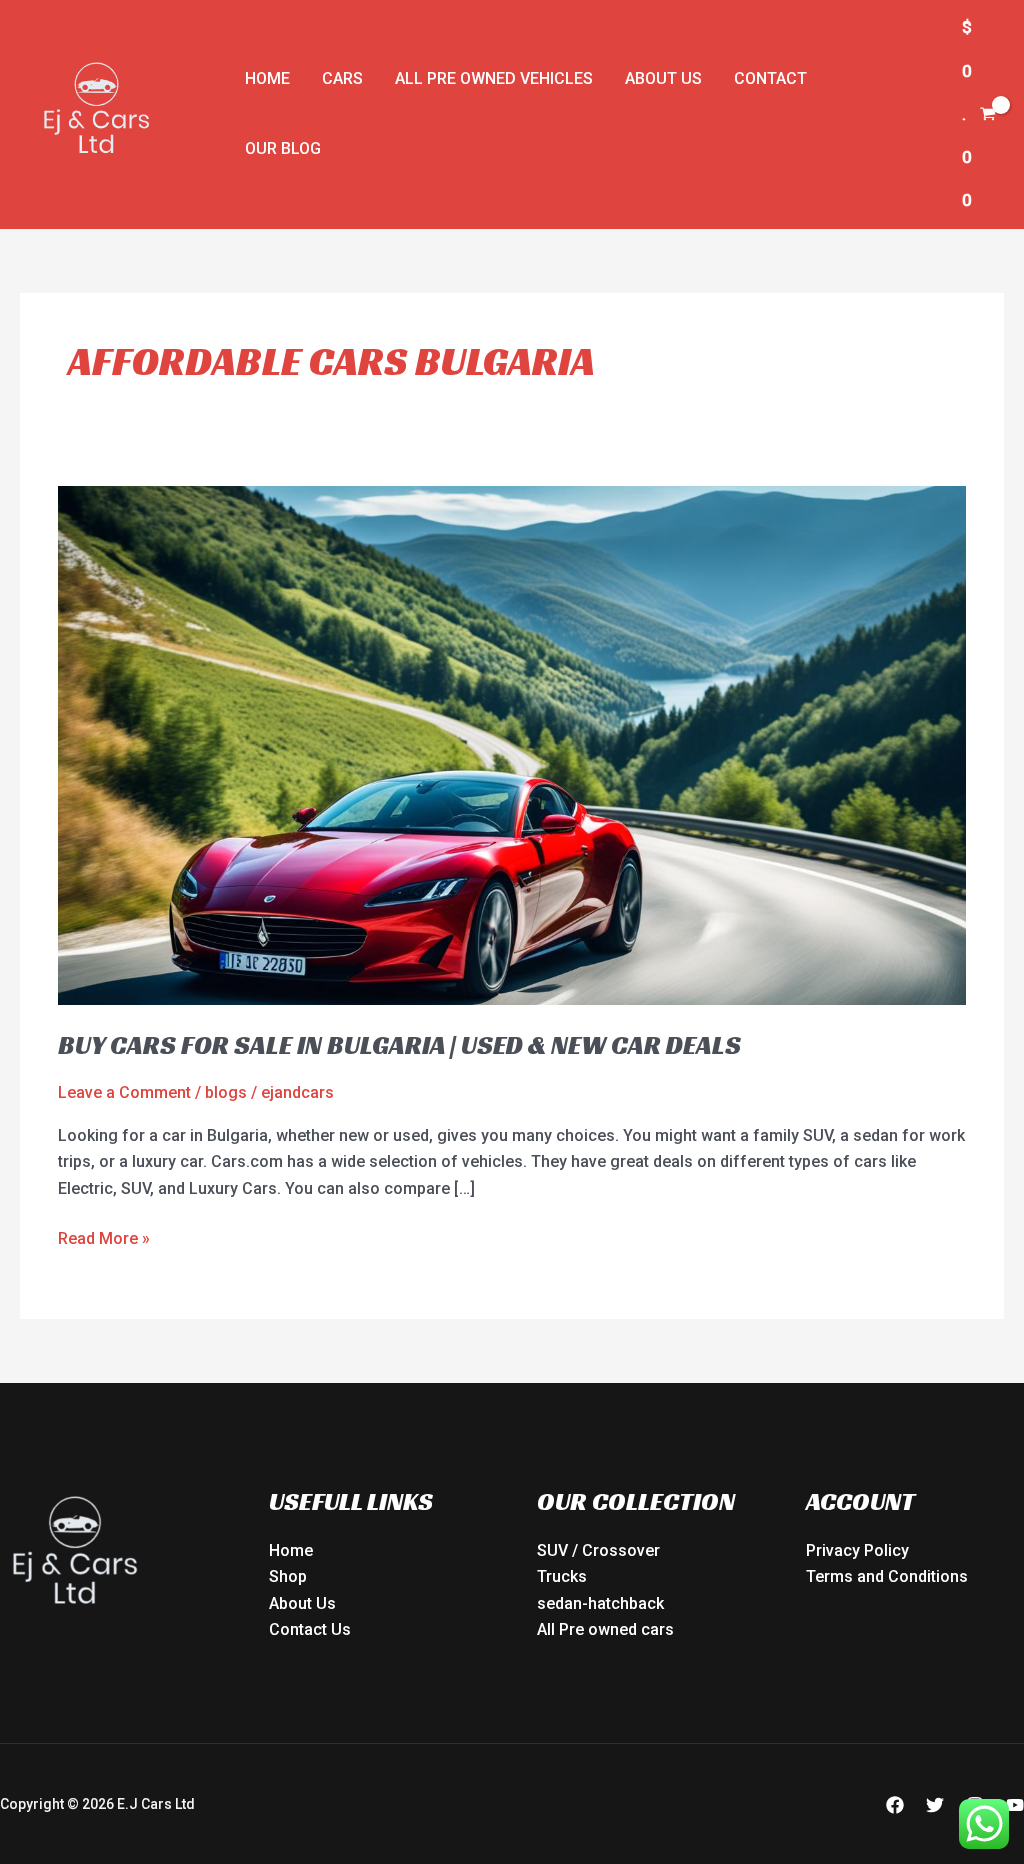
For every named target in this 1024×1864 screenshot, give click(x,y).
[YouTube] (1015, 1805)
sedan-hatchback (600, 1603)
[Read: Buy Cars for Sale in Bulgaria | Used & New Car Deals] (511, 744)
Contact (770, 78)
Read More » (104, 1237)
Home (267, 78)
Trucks (562, 1576)
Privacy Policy (857, 1550)
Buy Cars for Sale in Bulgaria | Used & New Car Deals (399, 1045)
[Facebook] (895, 1805)
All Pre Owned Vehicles (494, 78)
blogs (226, 1092)
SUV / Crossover (598, 1550)
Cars (342, 78)
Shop (288, 1576)
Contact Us (310, 1629)
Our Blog (283, 148)
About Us (663, 78)
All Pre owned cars (605, 1629)
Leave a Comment (124, 1092)
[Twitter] (935, 1805)
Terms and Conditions (887, 1576)
